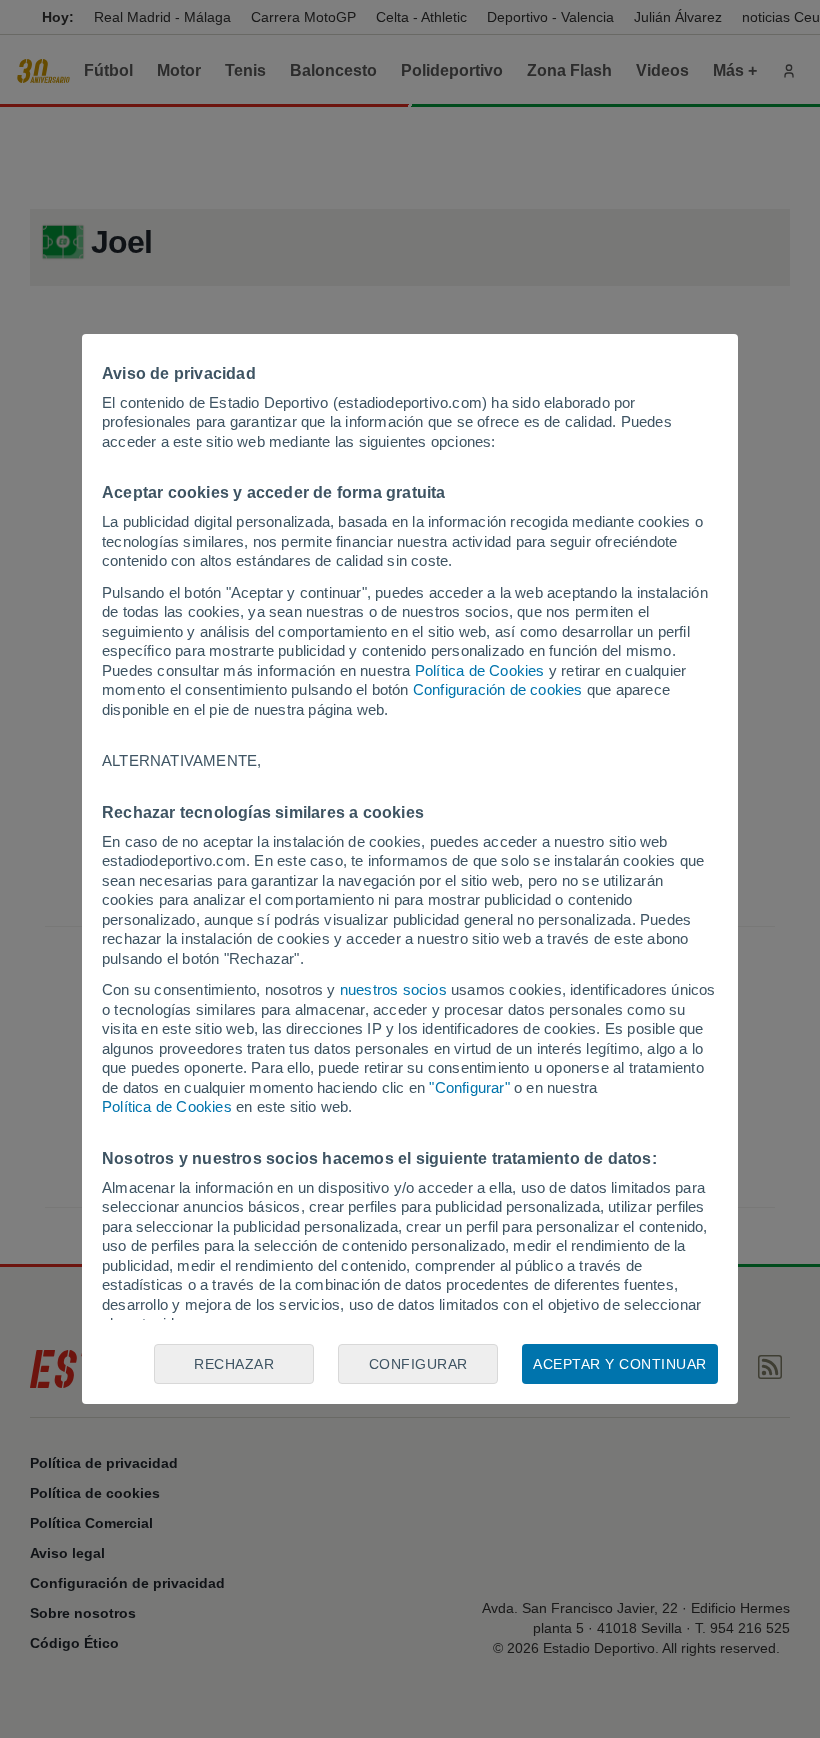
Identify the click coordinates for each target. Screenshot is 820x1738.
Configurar (418, 1364)
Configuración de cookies (498, 689)
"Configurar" (469, 1087)
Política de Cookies (480, 670)
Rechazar (234, 1364)
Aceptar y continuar (620, 1364)
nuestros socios (393, 989)
